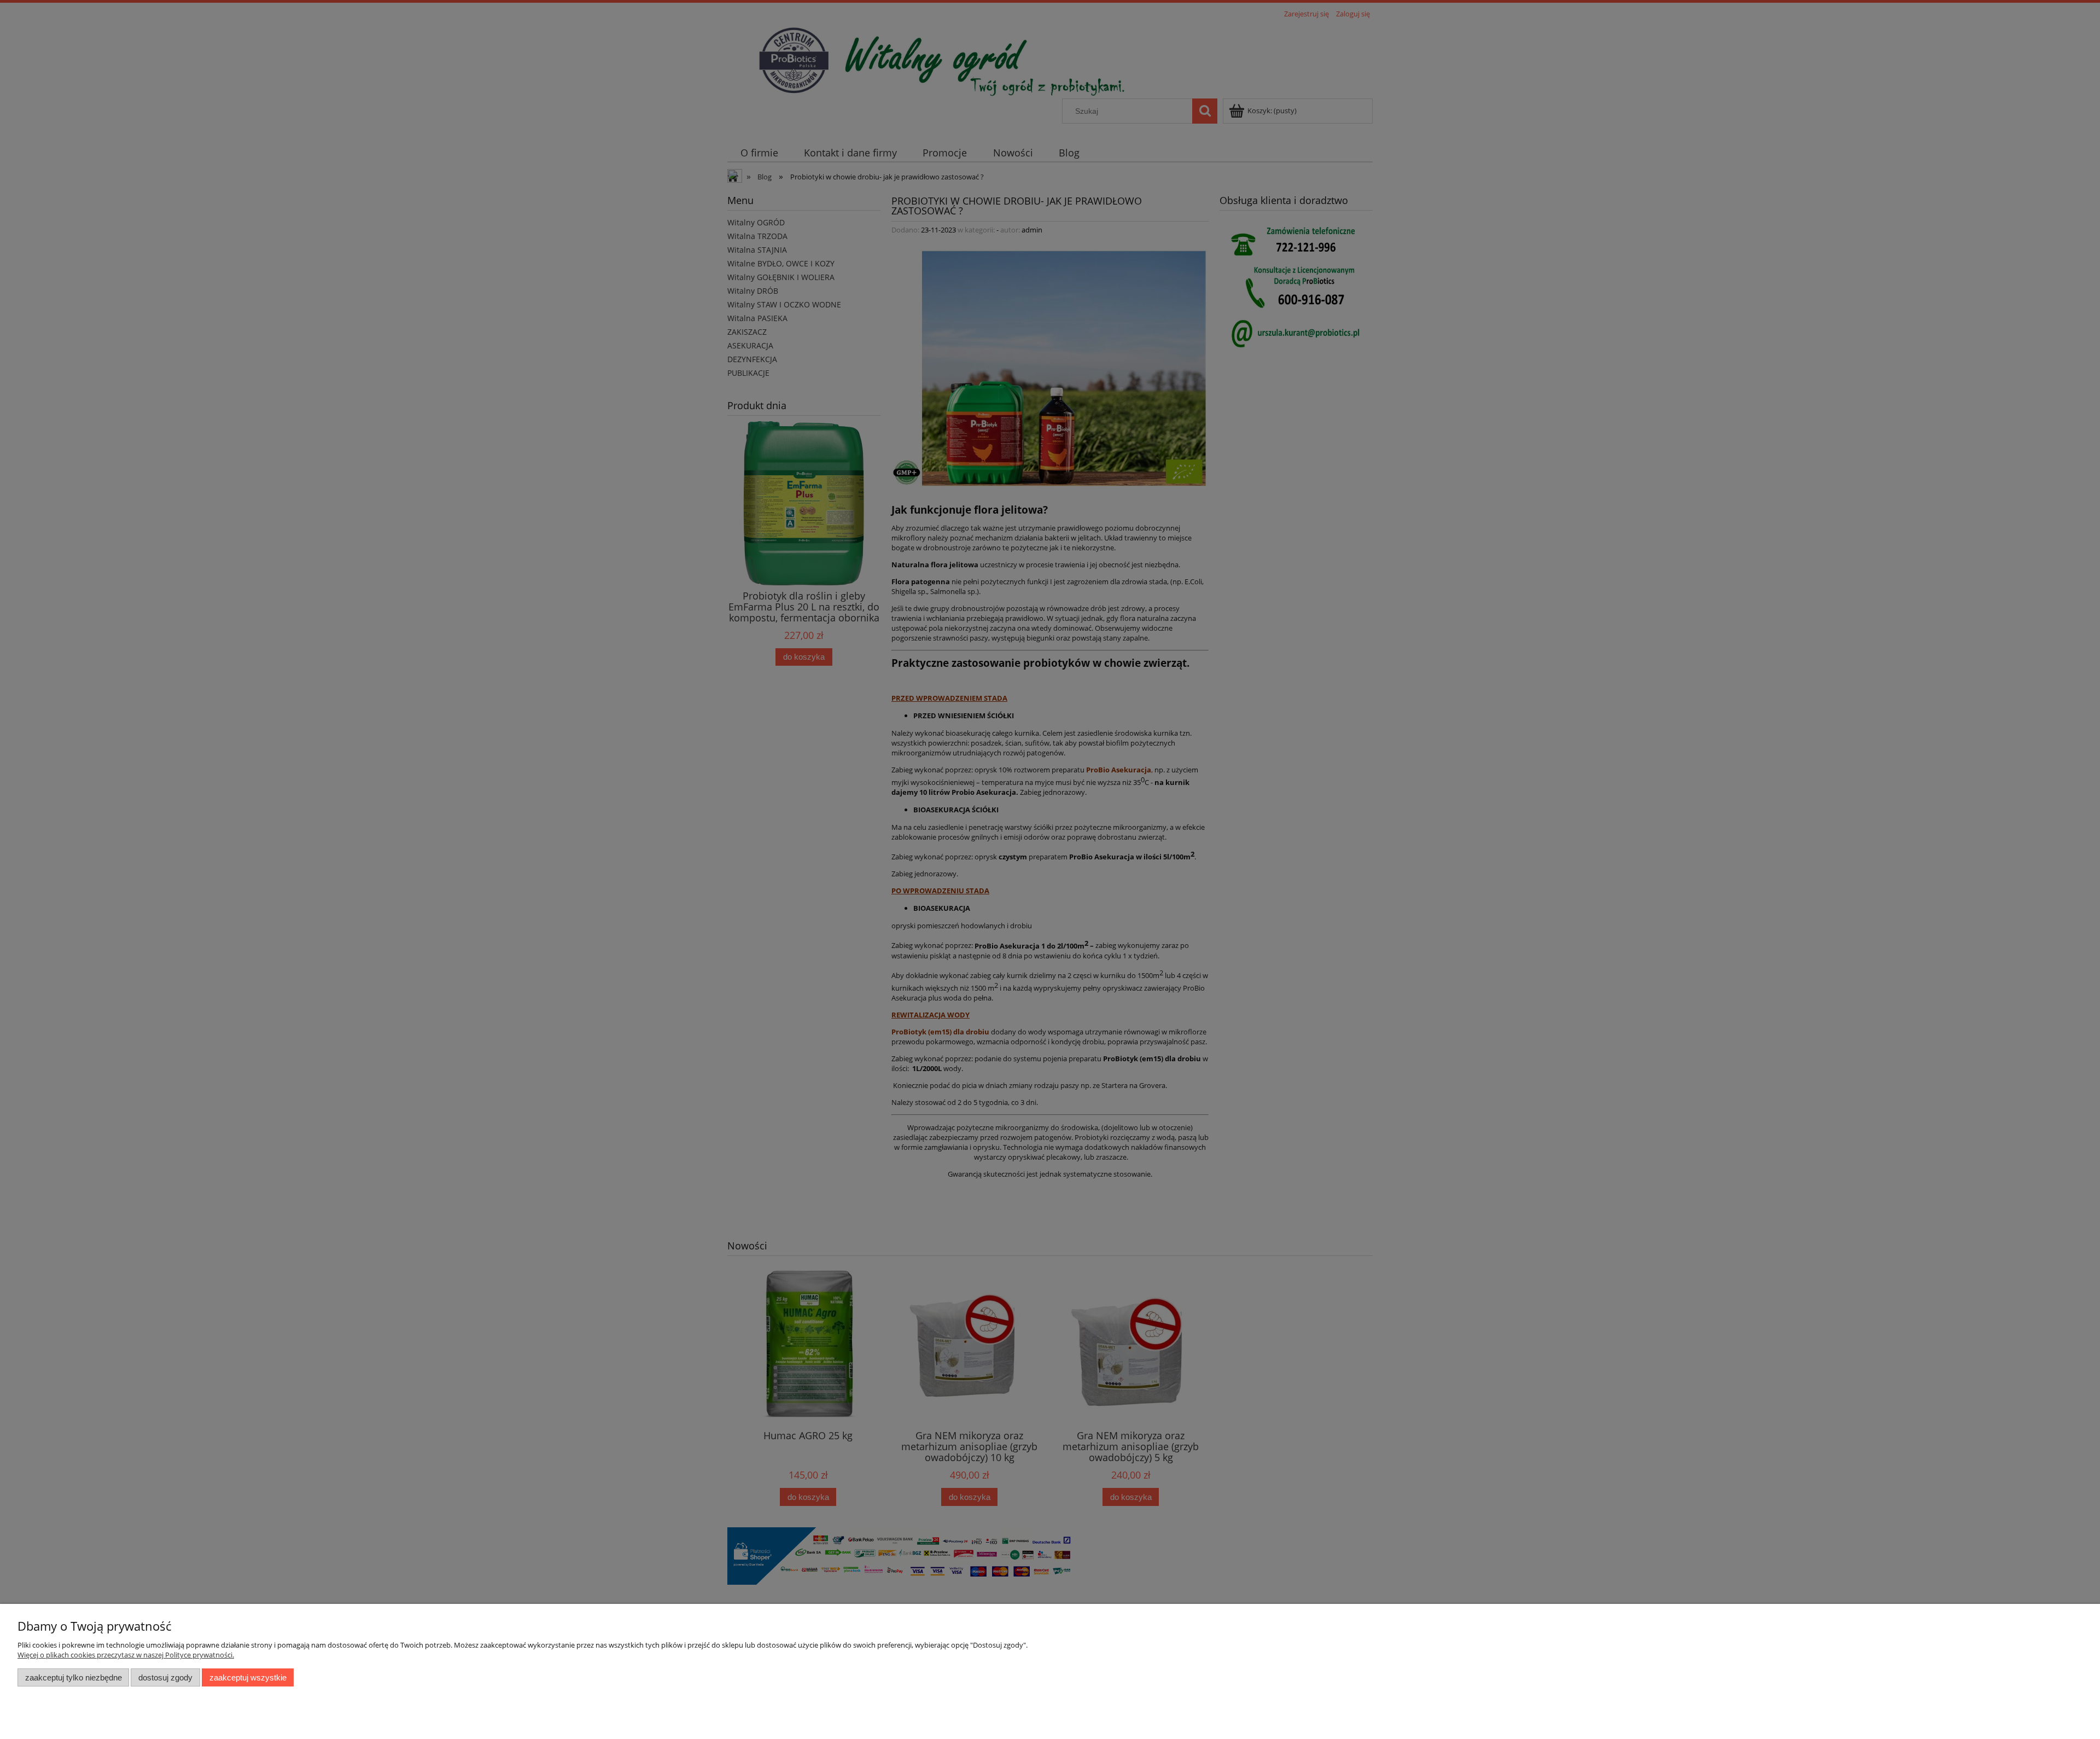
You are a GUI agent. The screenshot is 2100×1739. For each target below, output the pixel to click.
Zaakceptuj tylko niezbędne (74, 1677)
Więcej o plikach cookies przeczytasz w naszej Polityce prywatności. (126, 1655)
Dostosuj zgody (165, 1677)
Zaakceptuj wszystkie (248, 1677)
